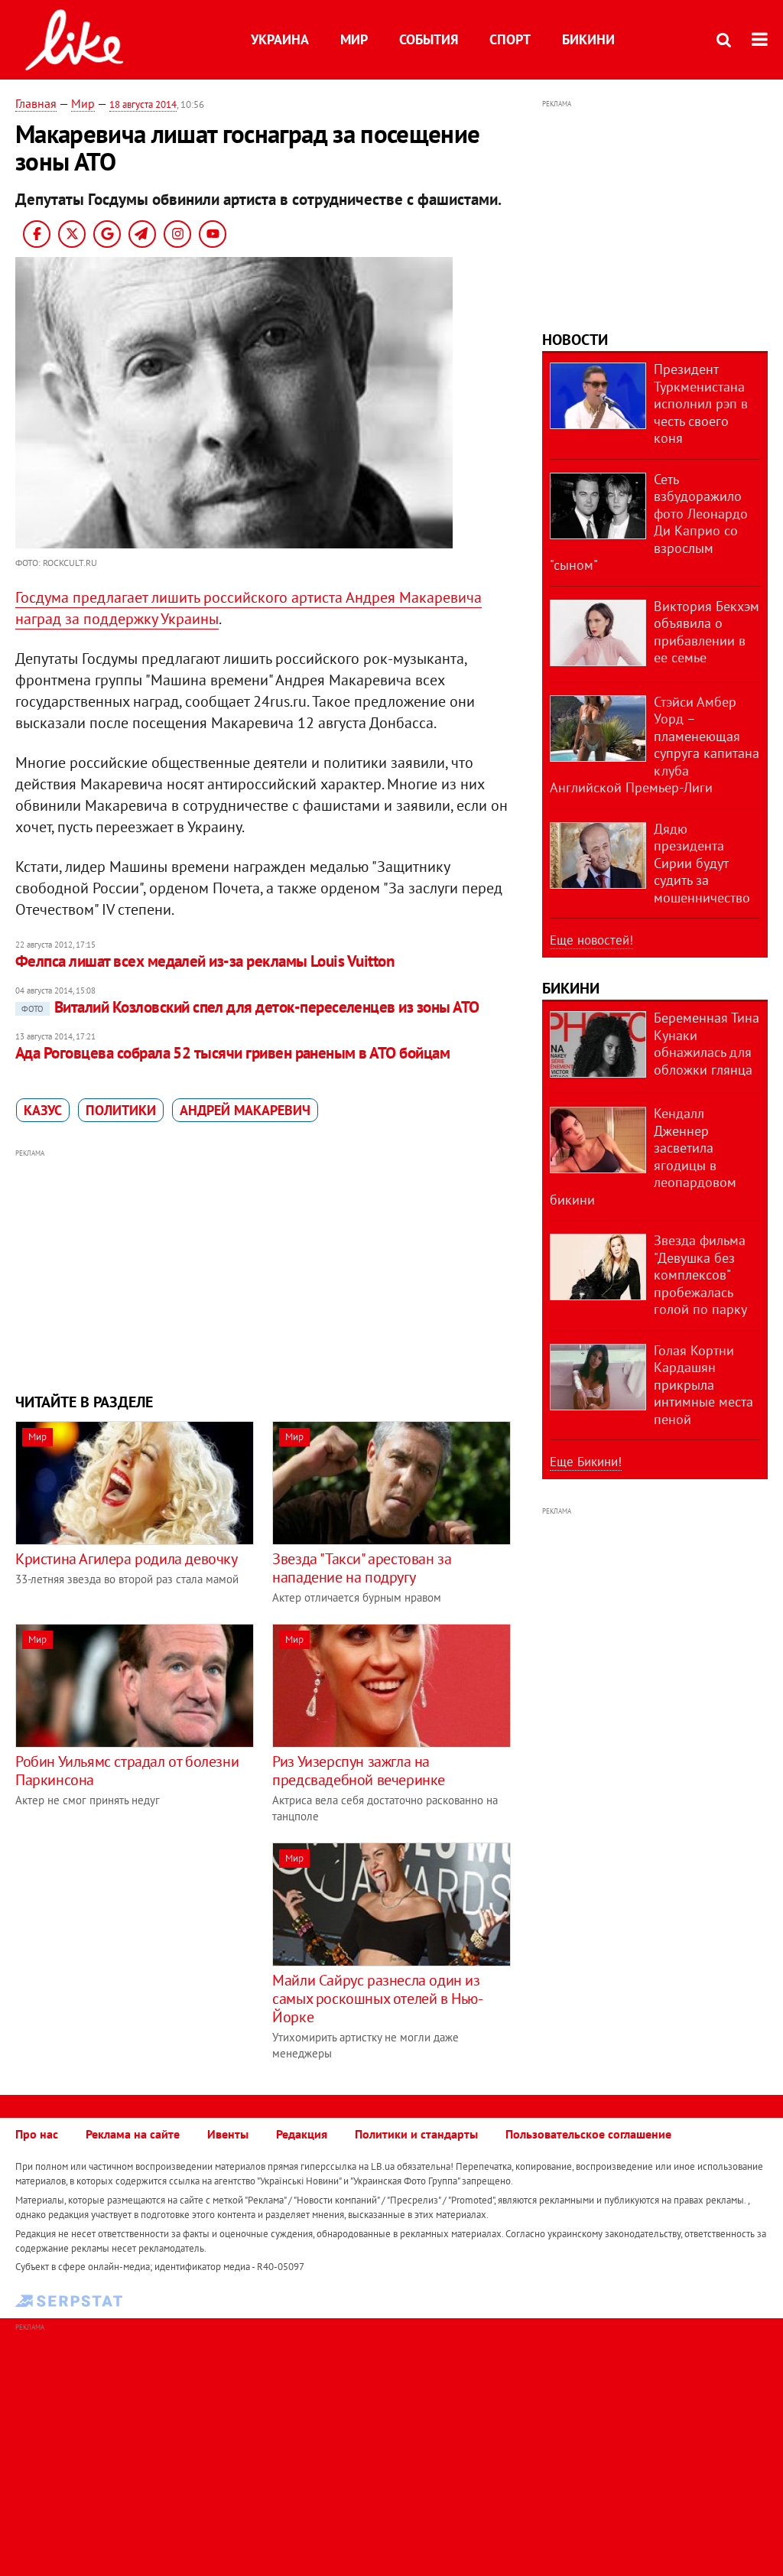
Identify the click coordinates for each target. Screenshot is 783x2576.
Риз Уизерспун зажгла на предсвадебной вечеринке (359, 1771)
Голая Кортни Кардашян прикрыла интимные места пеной (703, 1385)
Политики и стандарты (416, 2134)
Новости (575, 340)
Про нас (37, 2134)
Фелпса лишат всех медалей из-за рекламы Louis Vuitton (205, 961)
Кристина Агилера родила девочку (127, 1559)
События (429, 39)
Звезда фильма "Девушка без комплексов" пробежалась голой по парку (700, 1275)
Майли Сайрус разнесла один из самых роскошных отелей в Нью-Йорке (377, 1999)
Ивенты (228, 2134)
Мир (354, 39)
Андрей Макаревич (245, 1110)
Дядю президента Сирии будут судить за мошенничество (702, 863)
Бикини (588, 39)
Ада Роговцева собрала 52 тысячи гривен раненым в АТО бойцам (232, 1053)
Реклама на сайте (133, 2134)
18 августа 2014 (143, 104)
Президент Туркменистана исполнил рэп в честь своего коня (701, 403)
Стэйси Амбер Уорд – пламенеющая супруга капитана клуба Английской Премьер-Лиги (655, 745)
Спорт (510, 39)
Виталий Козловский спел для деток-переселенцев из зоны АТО (250, 1007)
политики (121, 1110)
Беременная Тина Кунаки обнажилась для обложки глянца (707, 1044)
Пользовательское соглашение (588, 2134)
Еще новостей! (591, 940)
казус (43, 1110)
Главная (36, 103)
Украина (280, 39)
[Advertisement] (263, 1269)
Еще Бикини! (586, 1462)
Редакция (302, 2134)
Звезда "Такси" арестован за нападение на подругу (362, 1568)
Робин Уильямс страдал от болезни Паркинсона (127, 1771)
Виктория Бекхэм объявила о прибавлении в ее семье (707, 632)
